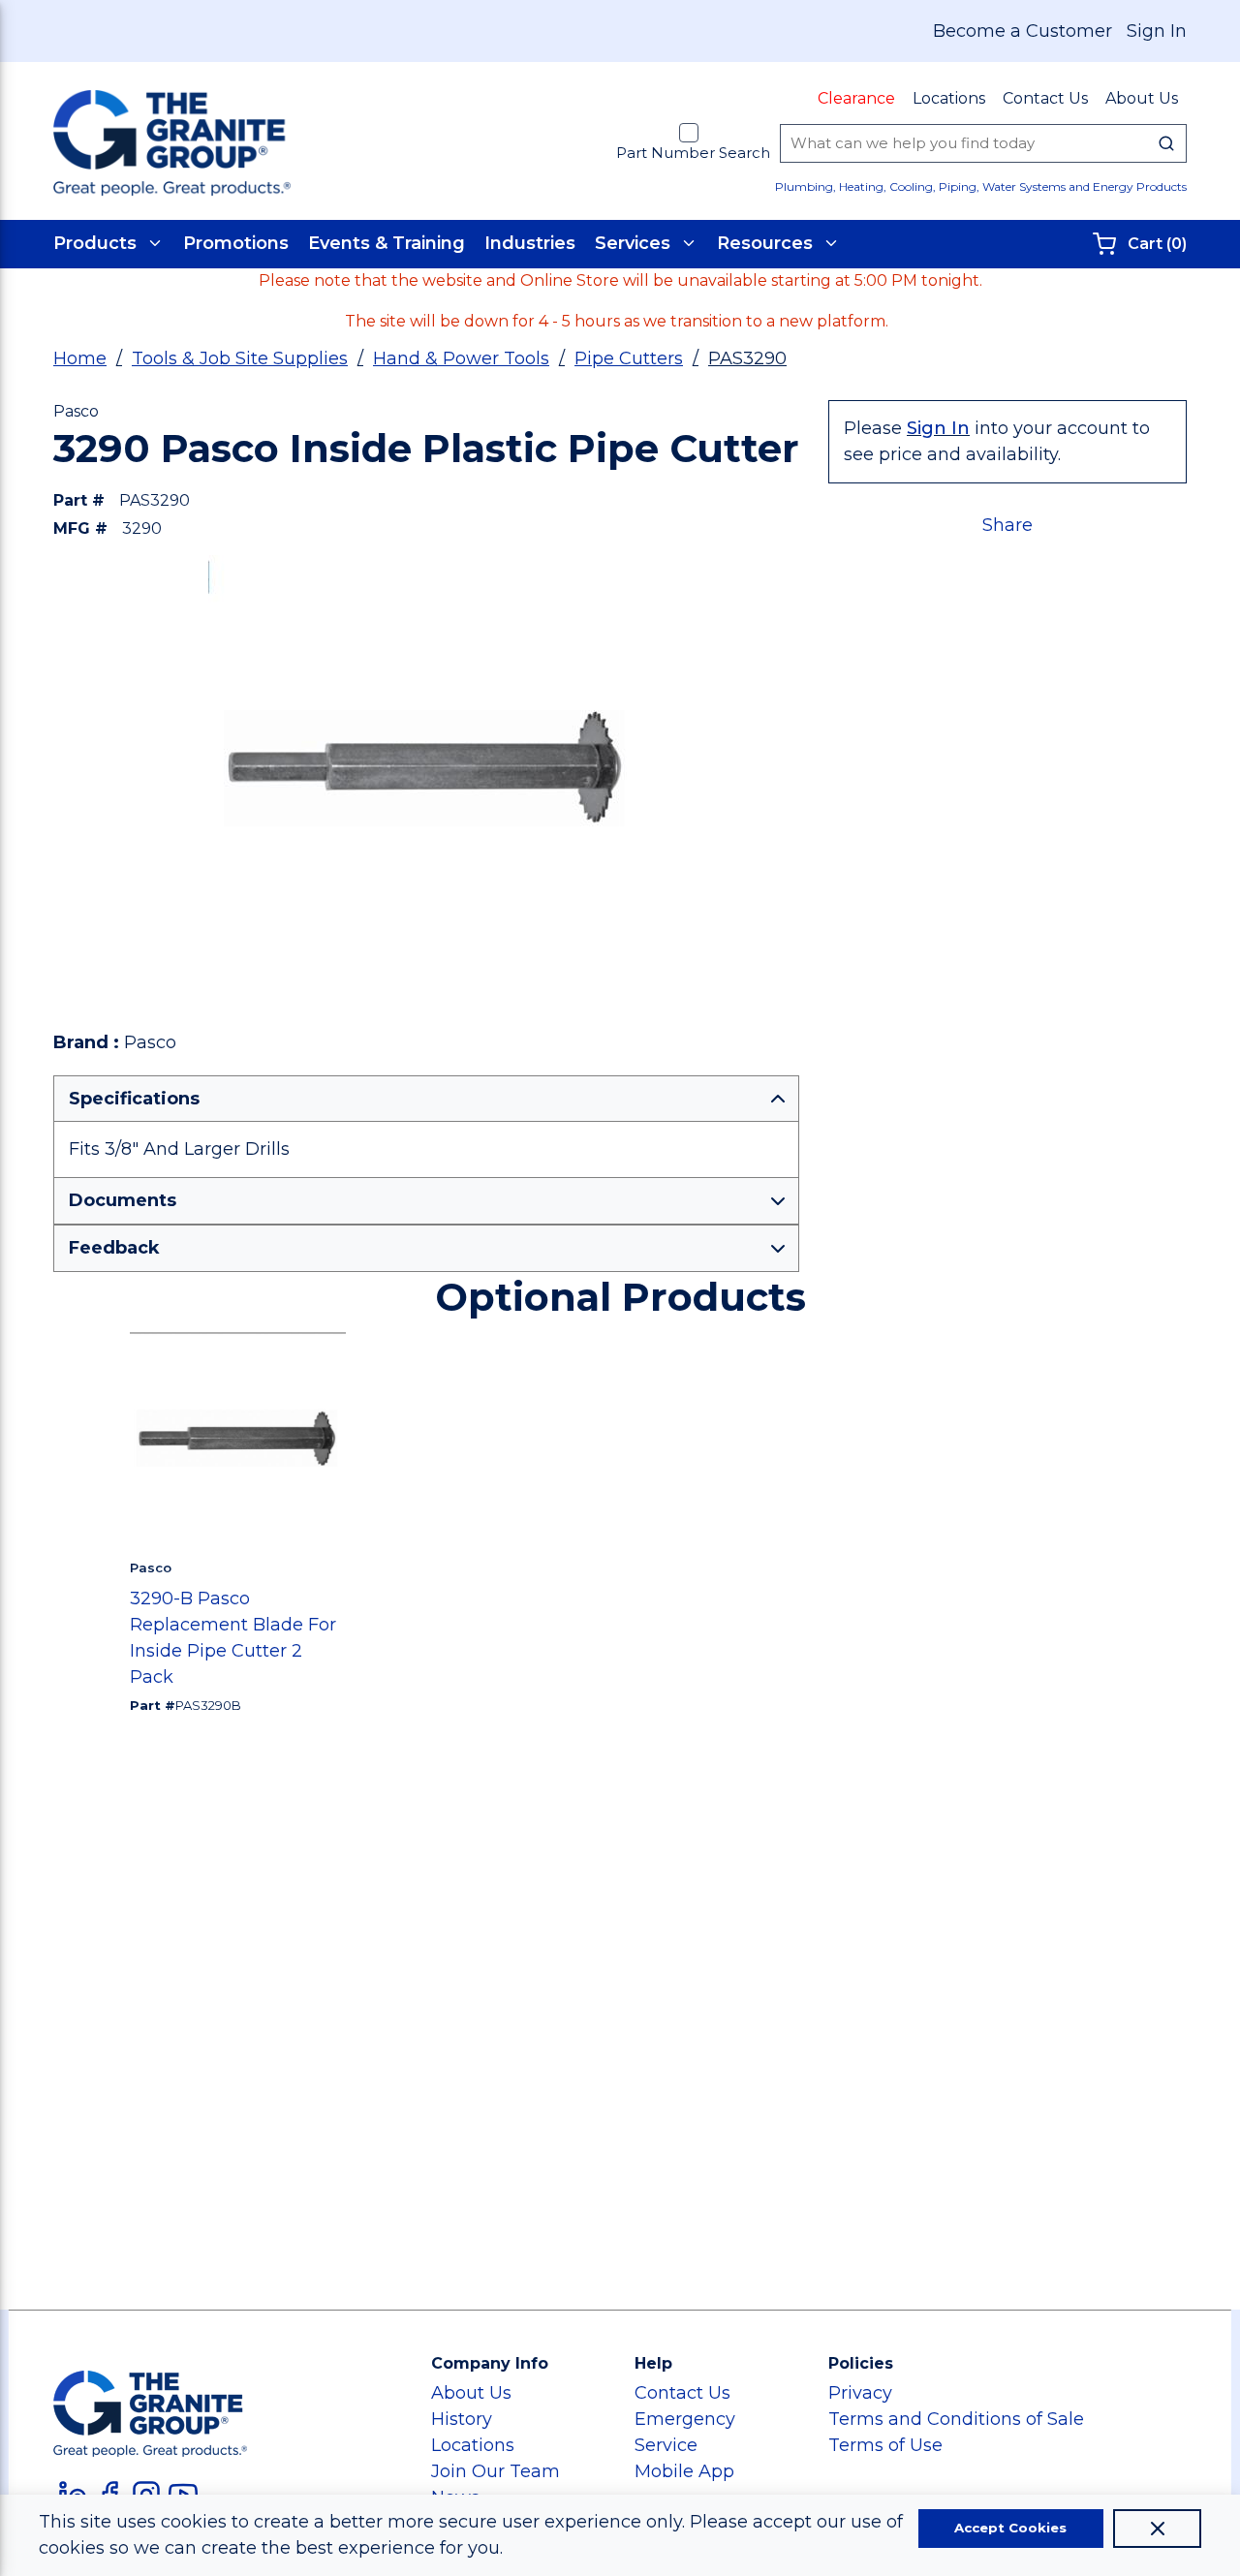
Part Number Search (693, 153)
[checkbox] (689, 133)
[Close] (1157, 2529)
